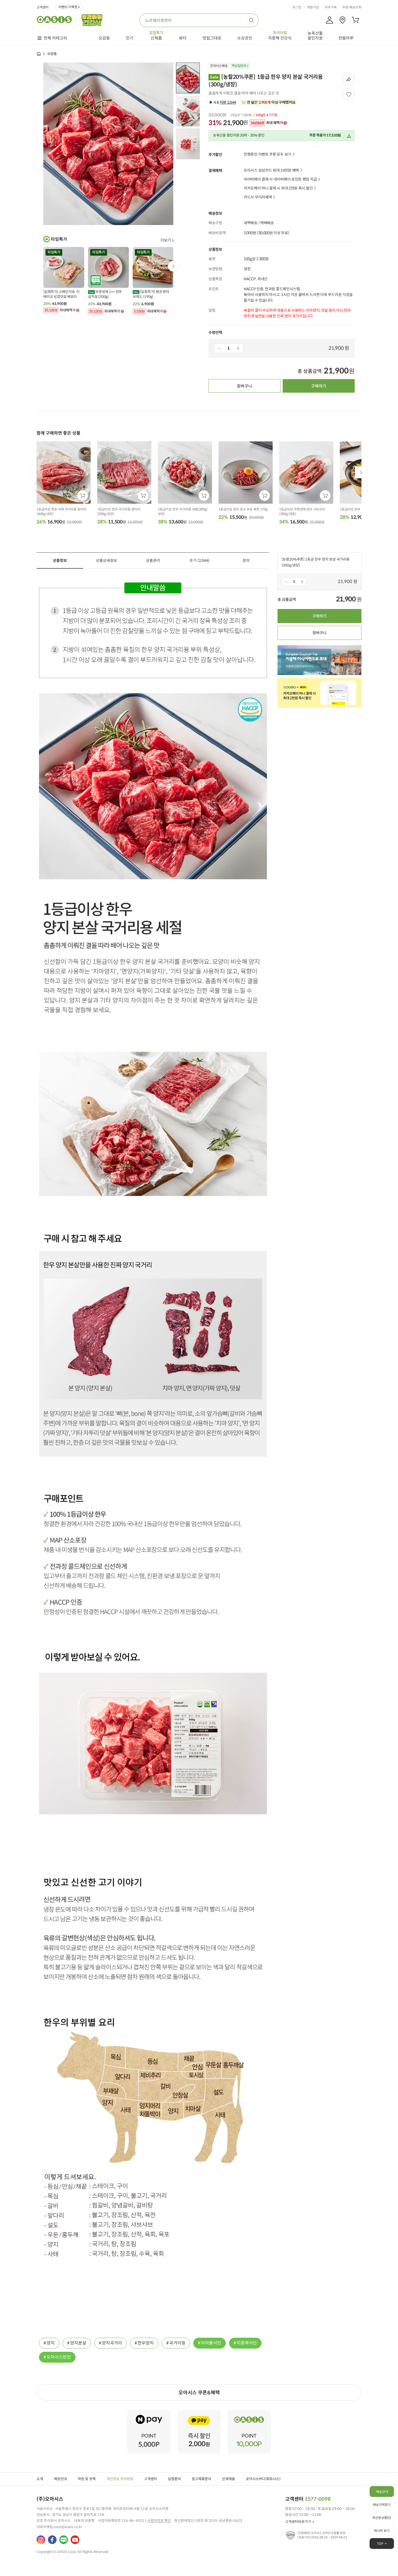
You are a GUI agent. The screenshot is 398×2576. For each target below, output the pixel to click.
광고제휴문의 (201, 2479)
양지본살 (78, 2343)
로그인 (297, 7)
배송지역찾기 (382, 2505)
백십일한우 (239, 66)
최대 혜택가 (267, 123)
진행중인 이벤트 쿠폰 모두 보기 (267, 154)
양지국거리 (112, 2343)
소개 (40, 2479)
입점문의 (174, 2479)
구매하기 (319, 386)
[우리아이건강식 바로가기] (93, 19)
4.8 (224, 102)
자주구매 (331, 7)
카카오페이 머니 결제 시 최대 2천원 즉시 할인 (278, 188)
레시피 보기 (382, 2531)
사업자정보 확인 (159, 2521)
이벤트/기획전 (68, 7)
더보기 (166, 240)
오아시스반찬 (59, 2357)
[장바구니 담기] (83, 496)
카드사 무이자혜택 (258, 197)
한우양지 (146, 2343)
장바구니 (244, 386)
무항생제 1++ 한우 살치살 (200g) (105, 294)
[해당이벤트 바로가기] (149, 2412)
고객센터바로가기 (298, 2522)
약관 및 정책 (87, 2479)
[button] (173, 266)
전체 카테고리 (55, 38)
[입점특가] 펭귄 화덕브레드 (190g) (151, 294)
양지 (51, 2343)
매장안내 (60, 2479)
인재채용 (229, 2479)
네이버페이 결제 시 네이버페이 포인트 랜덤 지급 (280, 179)
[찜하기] (349, 95)
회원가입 (313, 7)
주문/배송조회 (352, 7)
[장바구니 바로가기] (355, 20)
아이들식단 (211, 2343)
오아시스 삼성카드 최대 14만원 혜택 (271, 170)
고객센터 (43, 7)
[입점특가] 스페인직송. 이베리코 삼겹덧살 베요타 (61, 294)
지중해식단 (247, 2343)
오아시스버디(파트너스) (263, 2479)
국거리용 (177, 2343)
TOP (380, 2544)
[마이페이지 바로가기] (330, 20)
